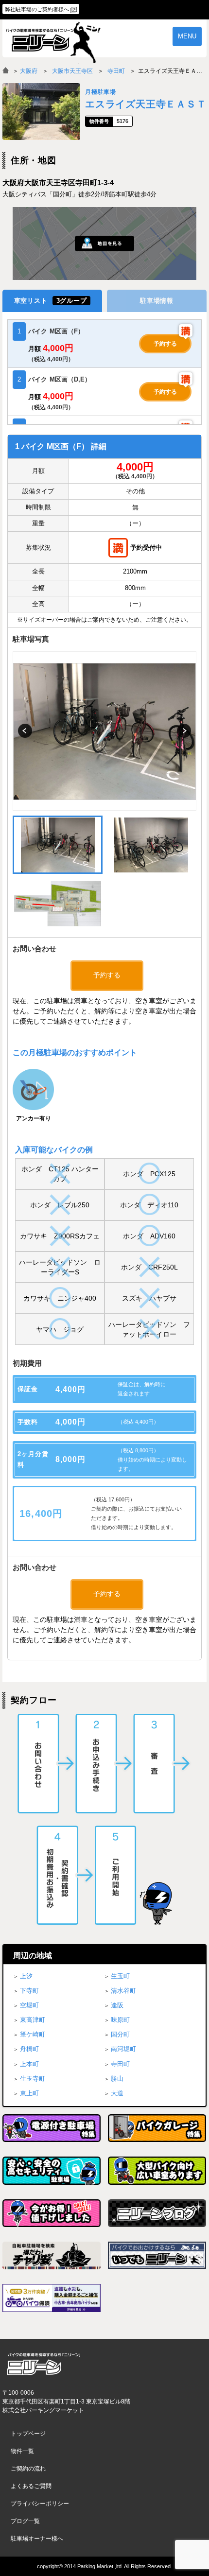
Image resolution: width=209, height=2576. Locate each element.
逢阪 (117, 2005)
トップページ (28, 2434)
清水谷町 (123, 1991)
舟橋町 (29, 2049)
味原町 (120, 2020)
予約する (165, 344)
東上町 (29, 2093)
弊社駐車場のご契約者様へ (37, 9)
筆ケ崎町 (33, 2034)
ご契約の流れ (28, 2469)
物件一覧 (22, 2451)
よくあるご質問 (31, 2486)
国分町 (120, 2034)
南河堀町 (123, 2049)
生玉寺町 (33, 2079)
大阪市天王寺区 (72, 71)
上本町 (29, 2064)
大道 (117, 2093)
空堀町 (29, 2005)
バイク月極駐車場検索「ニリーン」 (44, 2364)
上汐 (26, 1976)
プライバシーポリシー (40, 2504)
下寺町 (29, 1991)
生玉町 (120, 1976)
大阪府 (29, 71)
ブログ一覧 (25, 2521)
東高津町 (33, 2020)
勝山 (117, 2079)
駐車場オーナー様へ (37, 2539)
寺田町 (116, 71)
